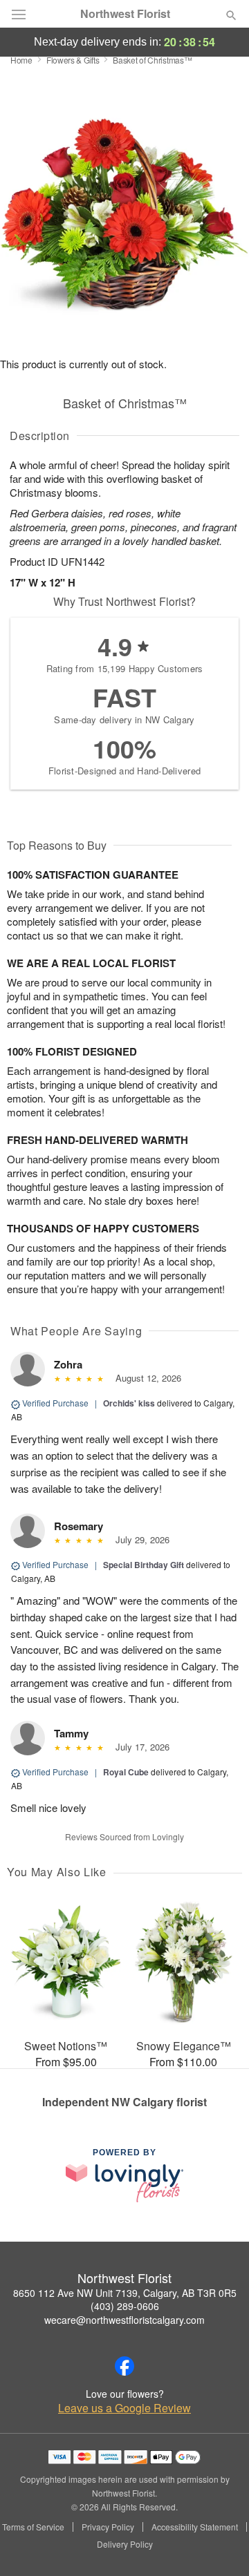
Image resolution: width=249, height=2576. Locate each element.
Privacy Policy (108, 2527)
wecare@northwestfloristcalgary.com (124, 2320)
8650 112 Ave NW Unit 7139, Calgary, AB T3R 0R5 (125, 2293)
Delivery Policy (125, 2544)
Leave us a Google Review (124, 2408)
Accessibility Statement (195, 2527)
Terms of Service (33, 2527)
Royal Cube (126, 1772)
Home (21, 60)
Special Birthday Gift (144, 1565)
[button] (220, 2545)
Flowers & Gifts (73, 60)
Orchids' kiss (129, 1403)
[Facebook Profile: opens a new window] (124, 2366)
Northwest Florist (125, 14)
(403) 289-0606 (125, 2306)
